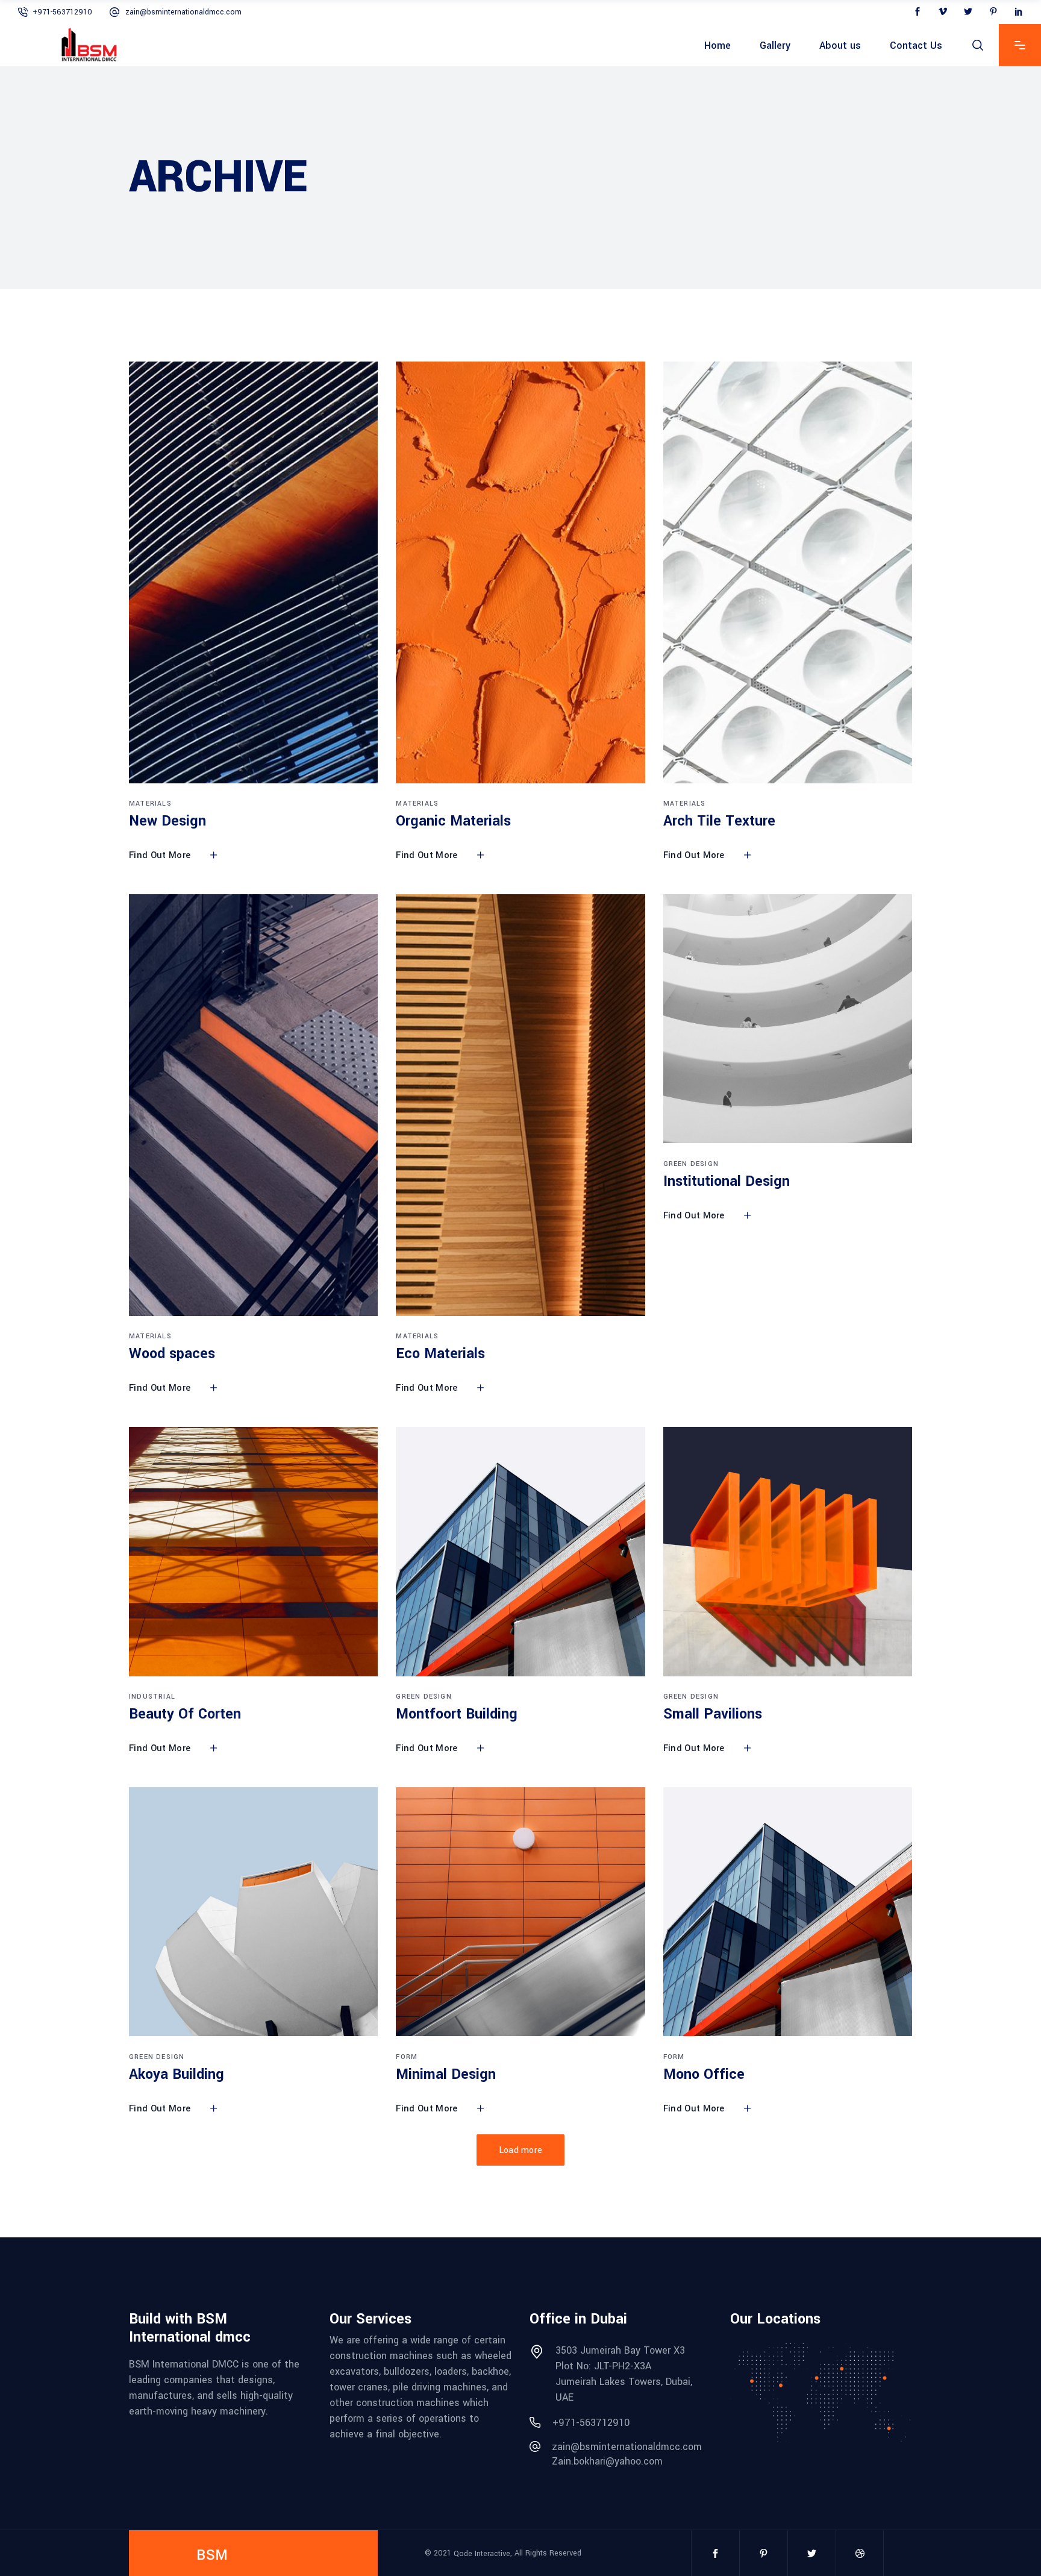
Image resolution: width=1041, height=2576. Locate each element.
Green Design (691, 1164)
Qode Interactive (482, 2553)
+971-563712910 (62, 12)
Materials (150, 804)
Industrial (152, 1697)
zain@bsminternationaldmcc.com (183, 12)
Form (407, 2057)
